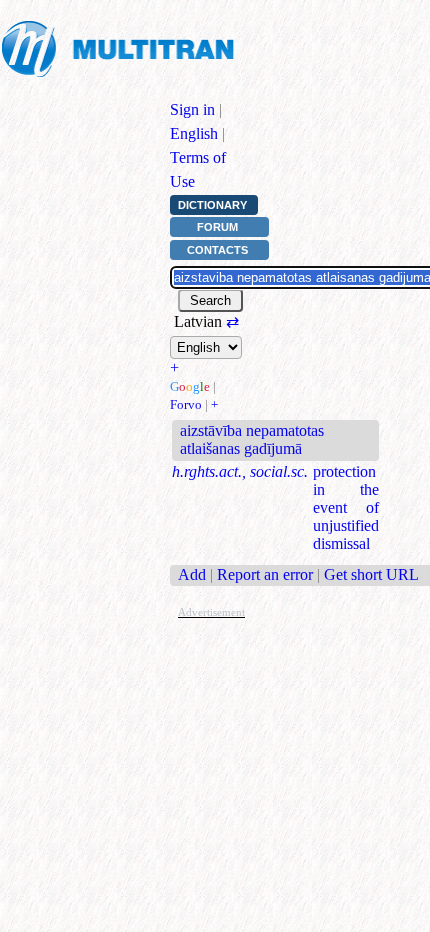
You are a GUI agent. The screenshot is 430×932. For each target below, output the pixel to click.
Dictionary (212, 205)
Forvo (186, 404)
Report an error (265, 574)
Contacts (217, 250)
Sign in (192, 109)
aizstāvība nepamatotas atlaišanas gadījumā (252, 439)
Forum (217, 227)
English (194, 133)
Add (192, 574)
